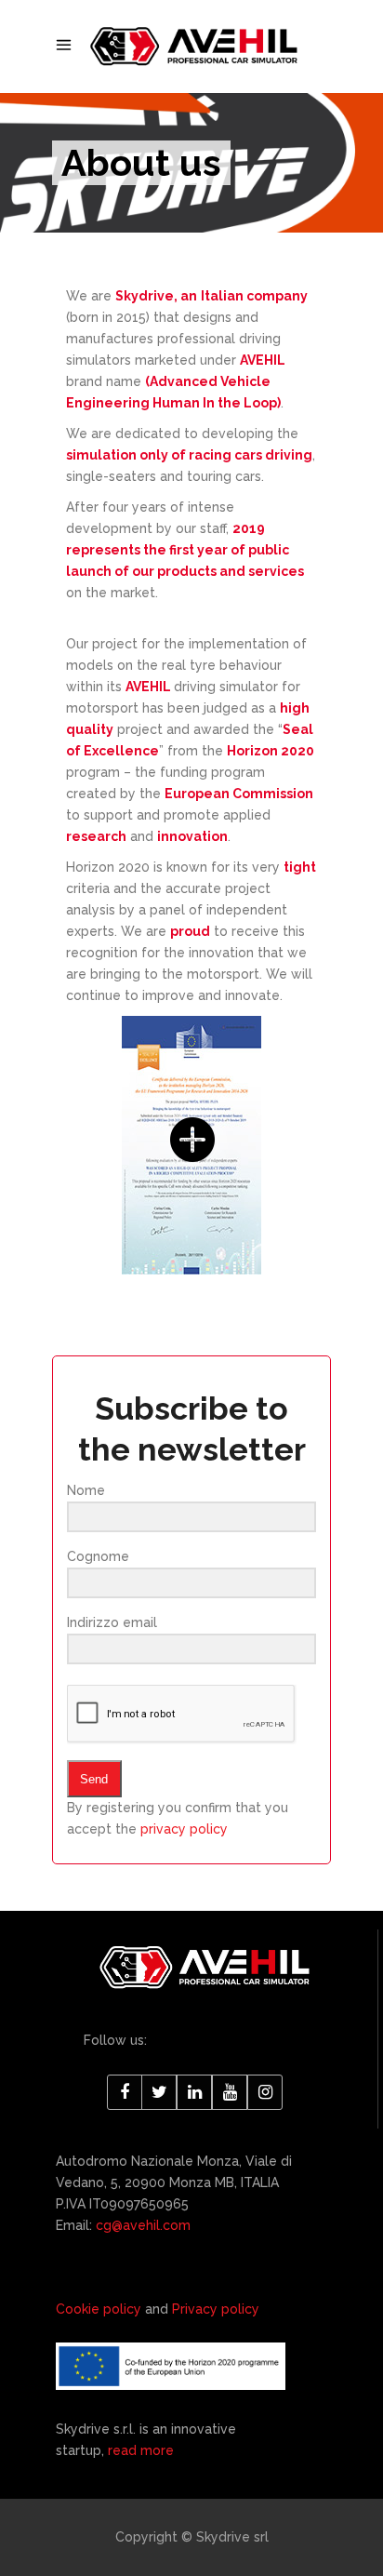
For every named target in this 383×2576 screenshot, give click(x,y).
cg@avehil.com (141, 2225)
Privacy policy (216, 2309)
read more (141, 2450)
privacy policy (184, 1829)
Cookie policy (99, 2309)
